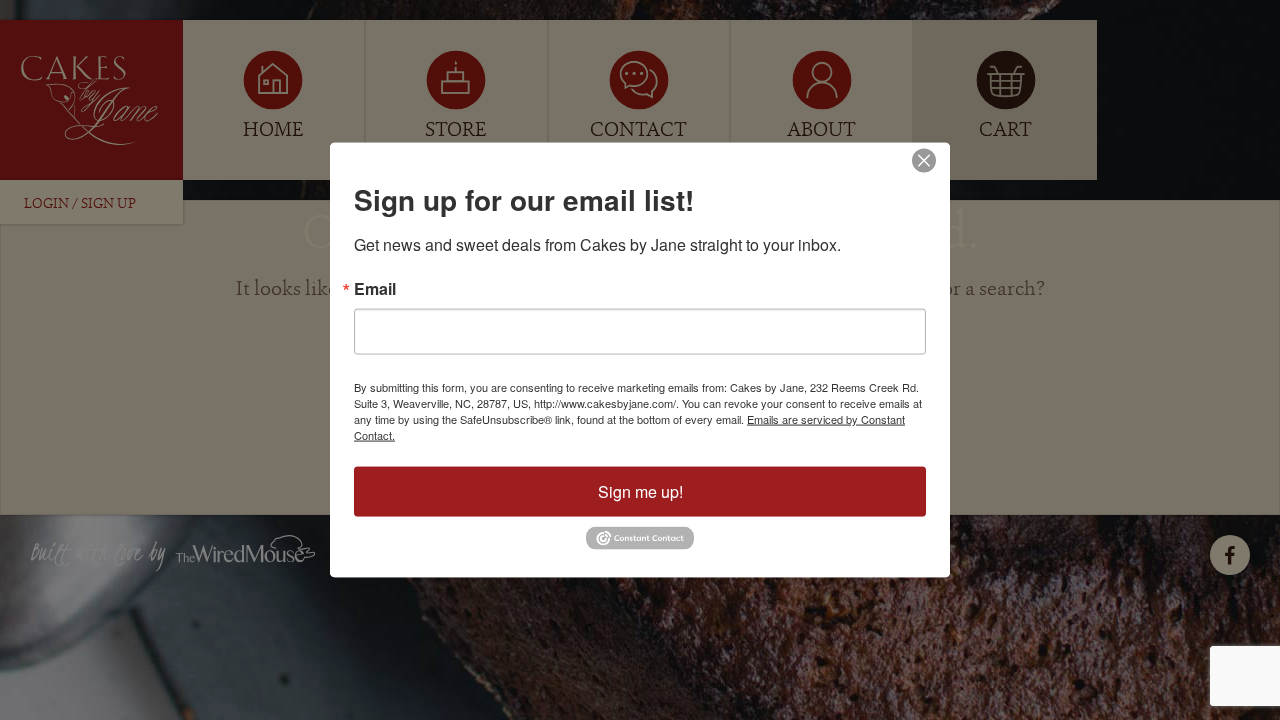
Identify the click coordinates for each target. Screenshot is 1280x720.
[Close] (924, 161)
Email (375, 289)
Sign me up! (640, 491)
